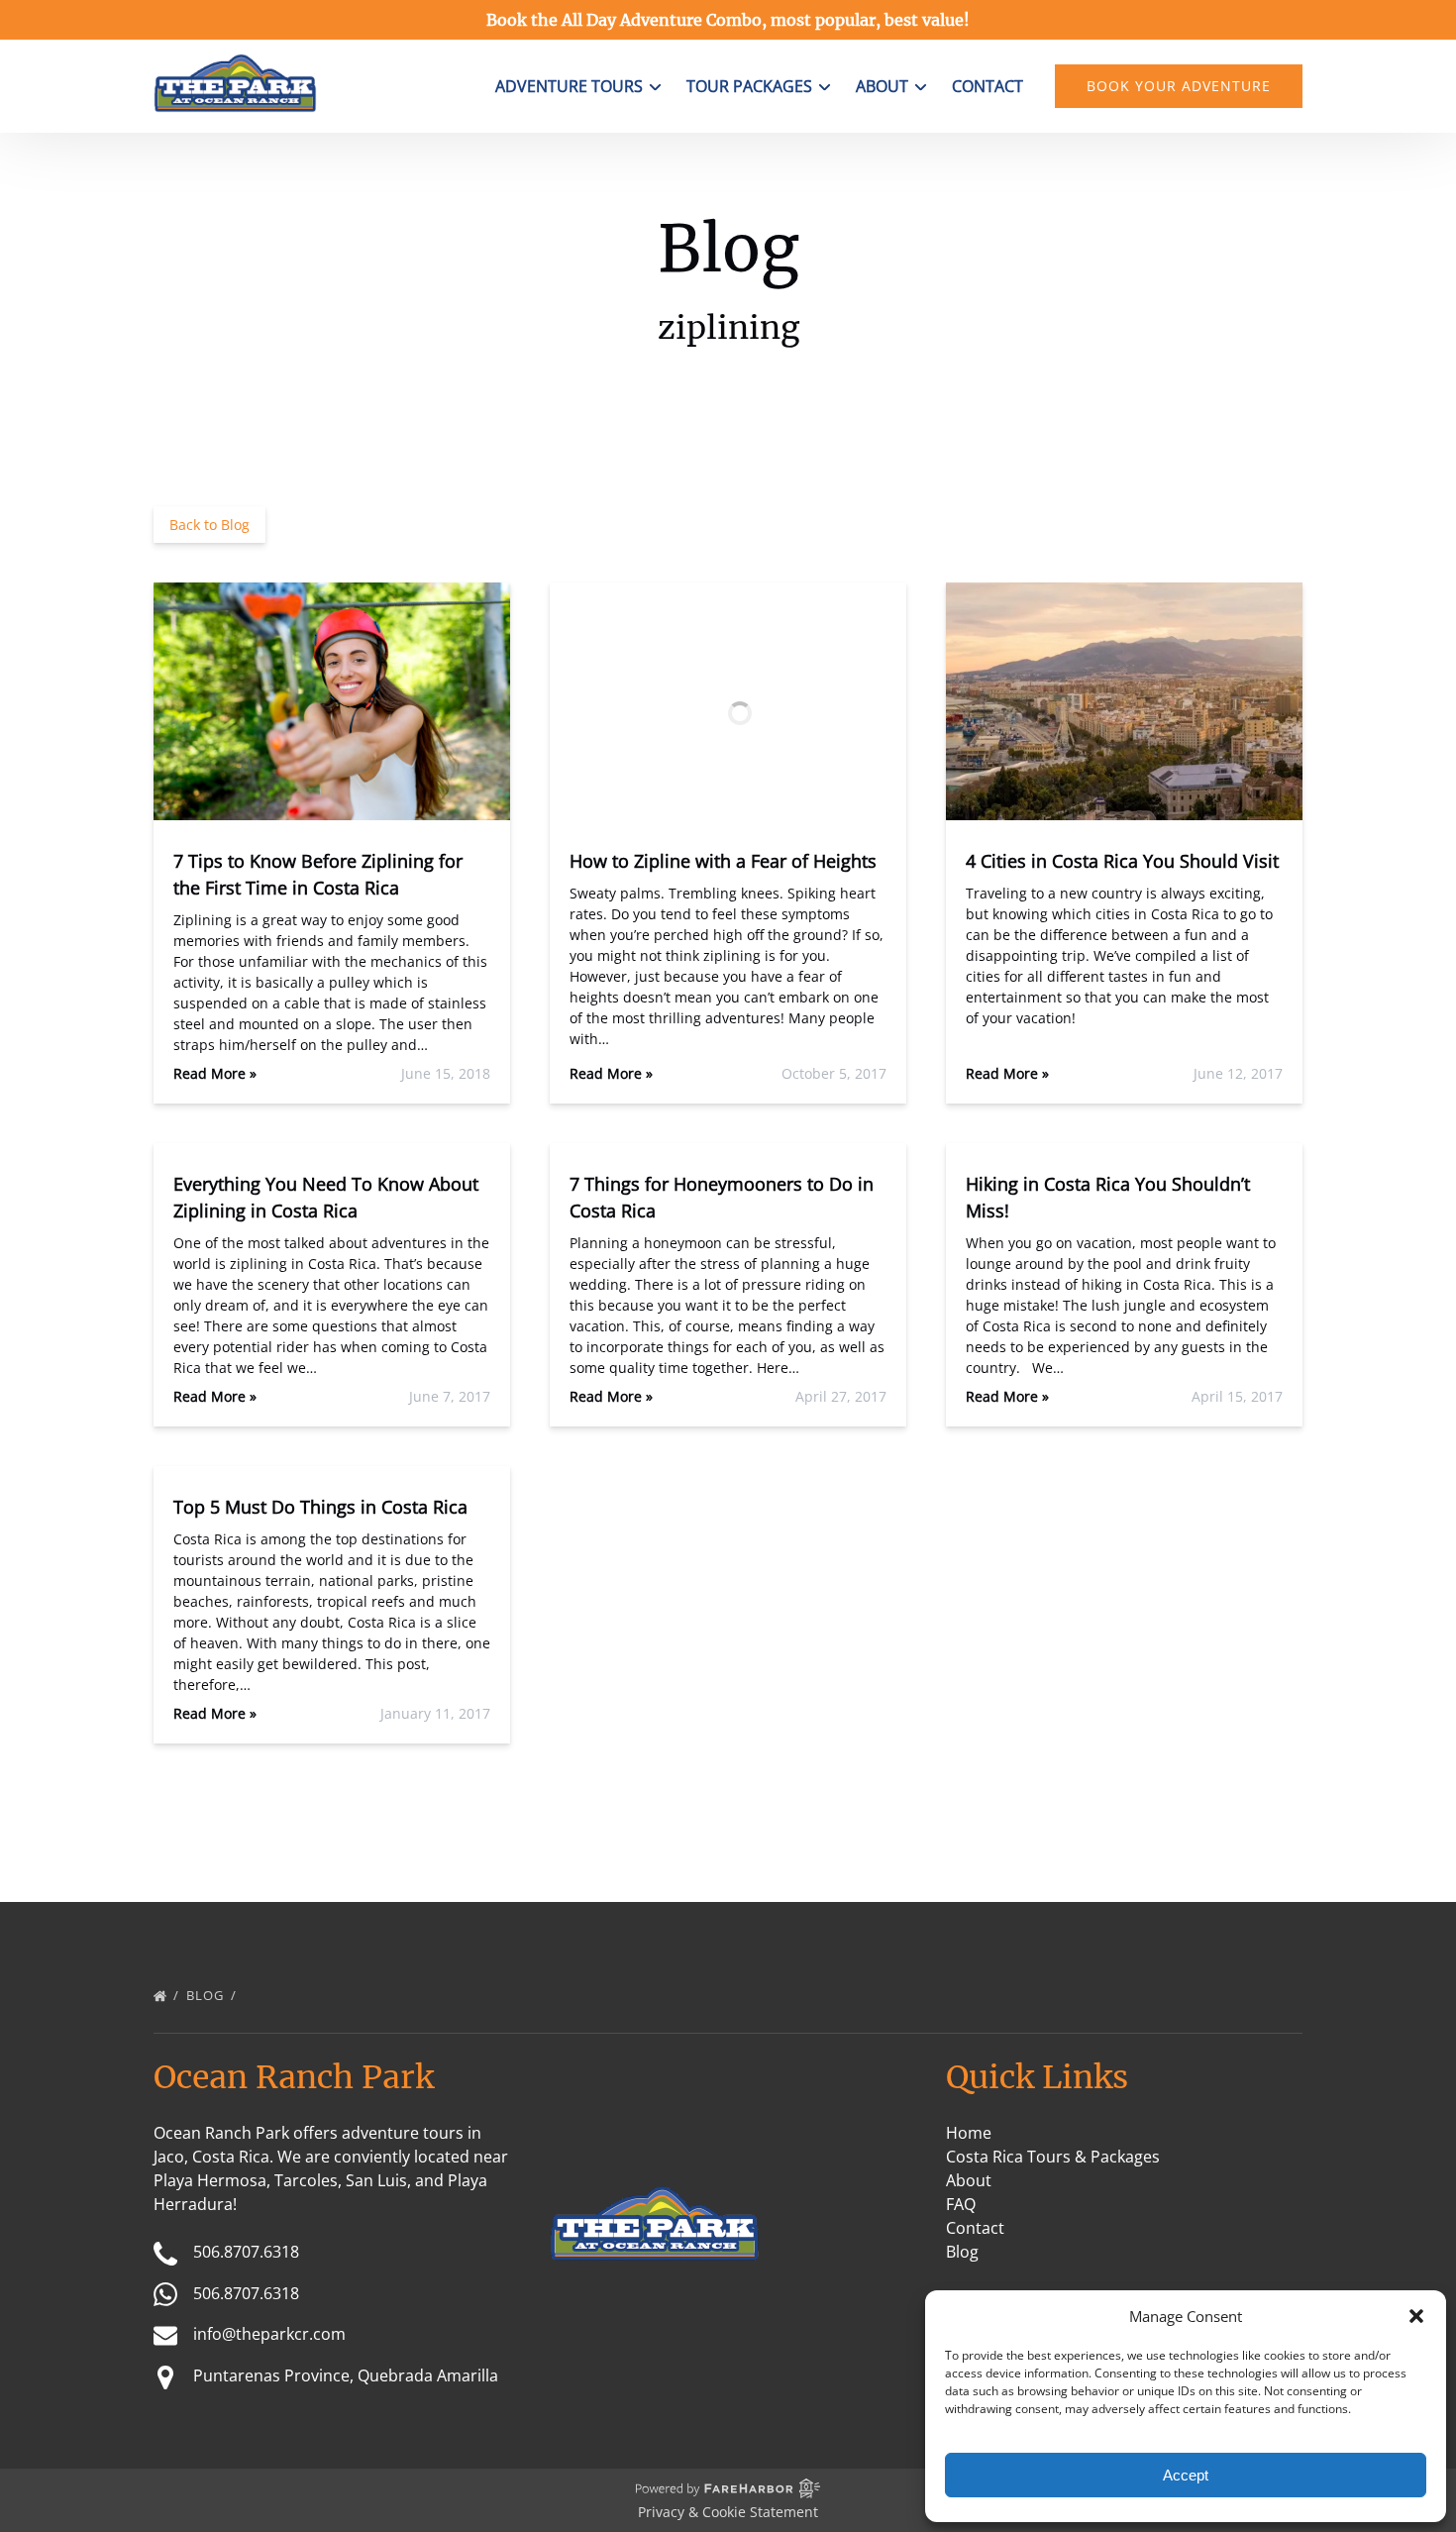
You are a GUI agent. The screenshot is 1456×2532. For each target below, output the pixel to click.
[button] (1416, 2316)
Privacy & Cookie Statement (728, 2512)
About (969, 2180)
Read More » (215, 1073)
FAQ (961, 2204)
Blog (207, 1995)
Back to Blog (209, 525)
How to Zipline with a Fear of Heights (723, 861)
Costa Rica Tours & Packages (1053, 2157)
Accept (1186, 2475)
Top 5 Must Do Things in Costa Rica (320, 1507)
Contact (988, 86)
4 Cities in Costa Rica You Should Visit (1122, 861)
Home (969, 2133)
